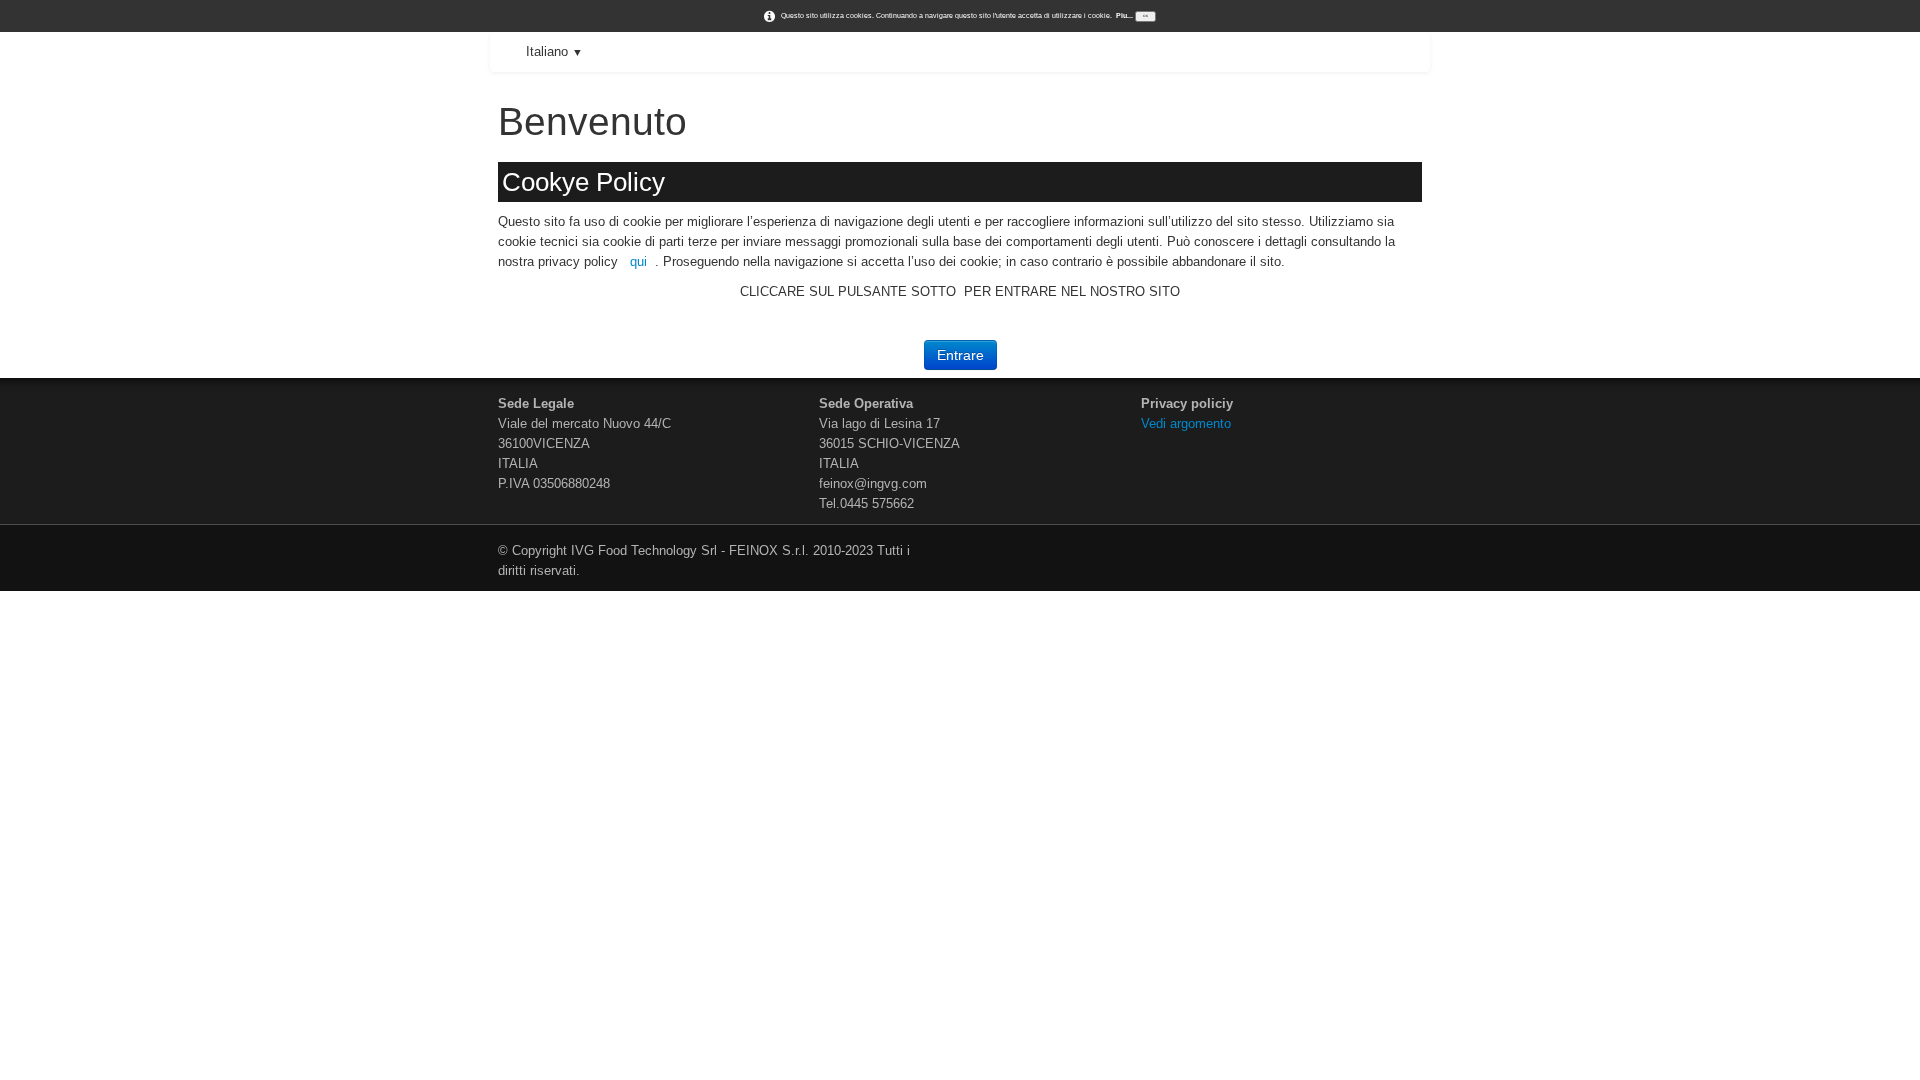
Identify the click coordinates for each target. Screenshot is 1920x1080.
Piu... (1124, 15)
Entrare (960, 355)
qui (638, 261)
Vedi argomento (1188, 423)
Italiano (554, 51)
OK (1145, 16)
